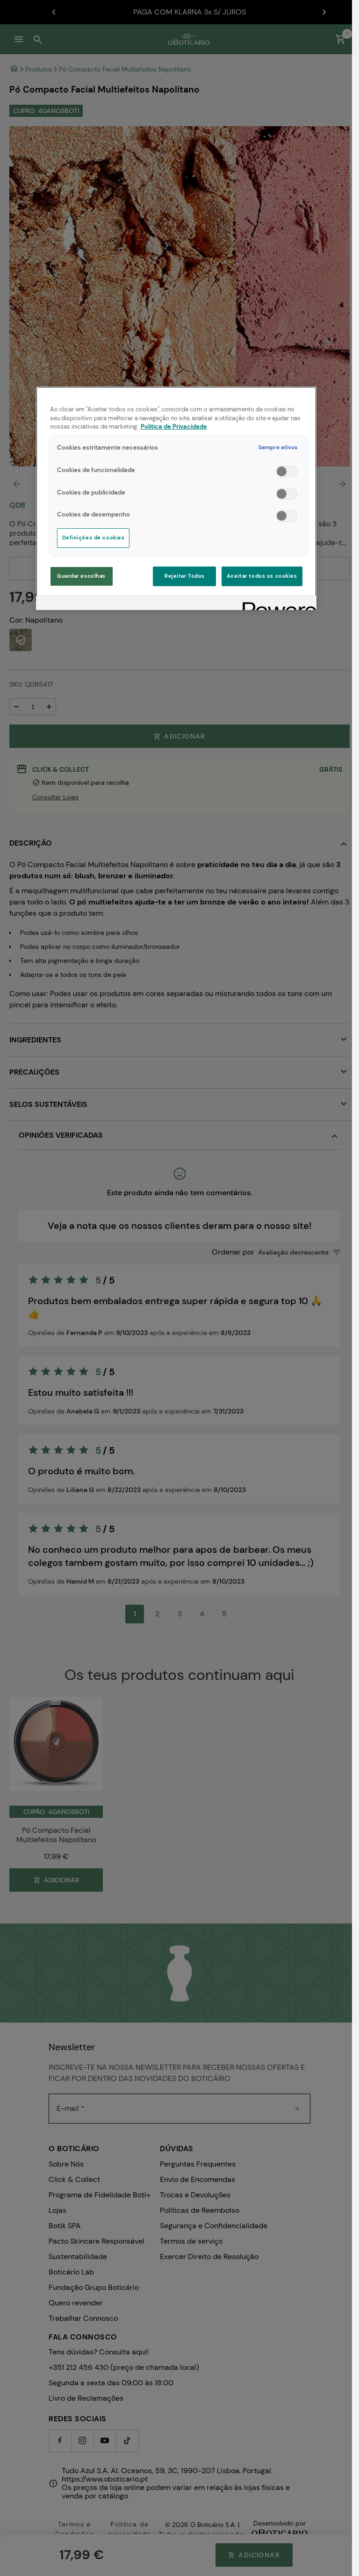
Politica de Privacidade (174, 427)
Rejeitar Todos (185, 576)
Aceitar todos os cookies (262, 576)
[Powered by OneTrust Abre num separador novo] (276, 604)
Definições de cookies (93, 538)
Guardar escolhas (81, 576)
